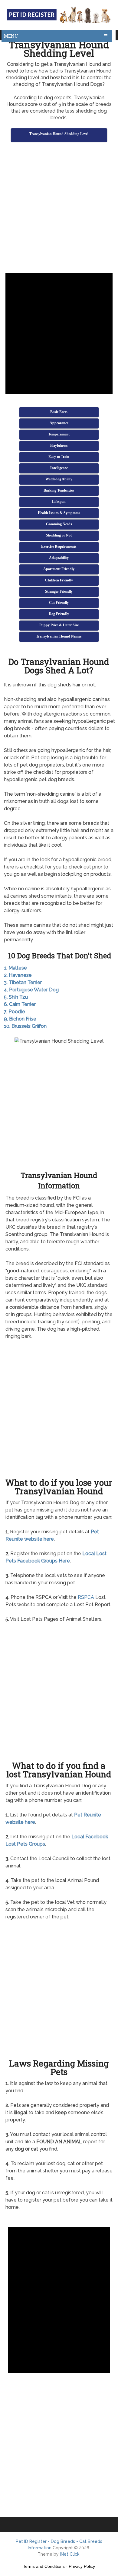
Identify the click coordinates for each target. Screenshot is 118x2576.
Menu (11, 36)
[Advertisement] (59, 208)
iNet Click (70, 2554)
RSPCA (86, 1597)
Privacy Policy (82, 2566)
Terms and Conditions (44, 2566)
